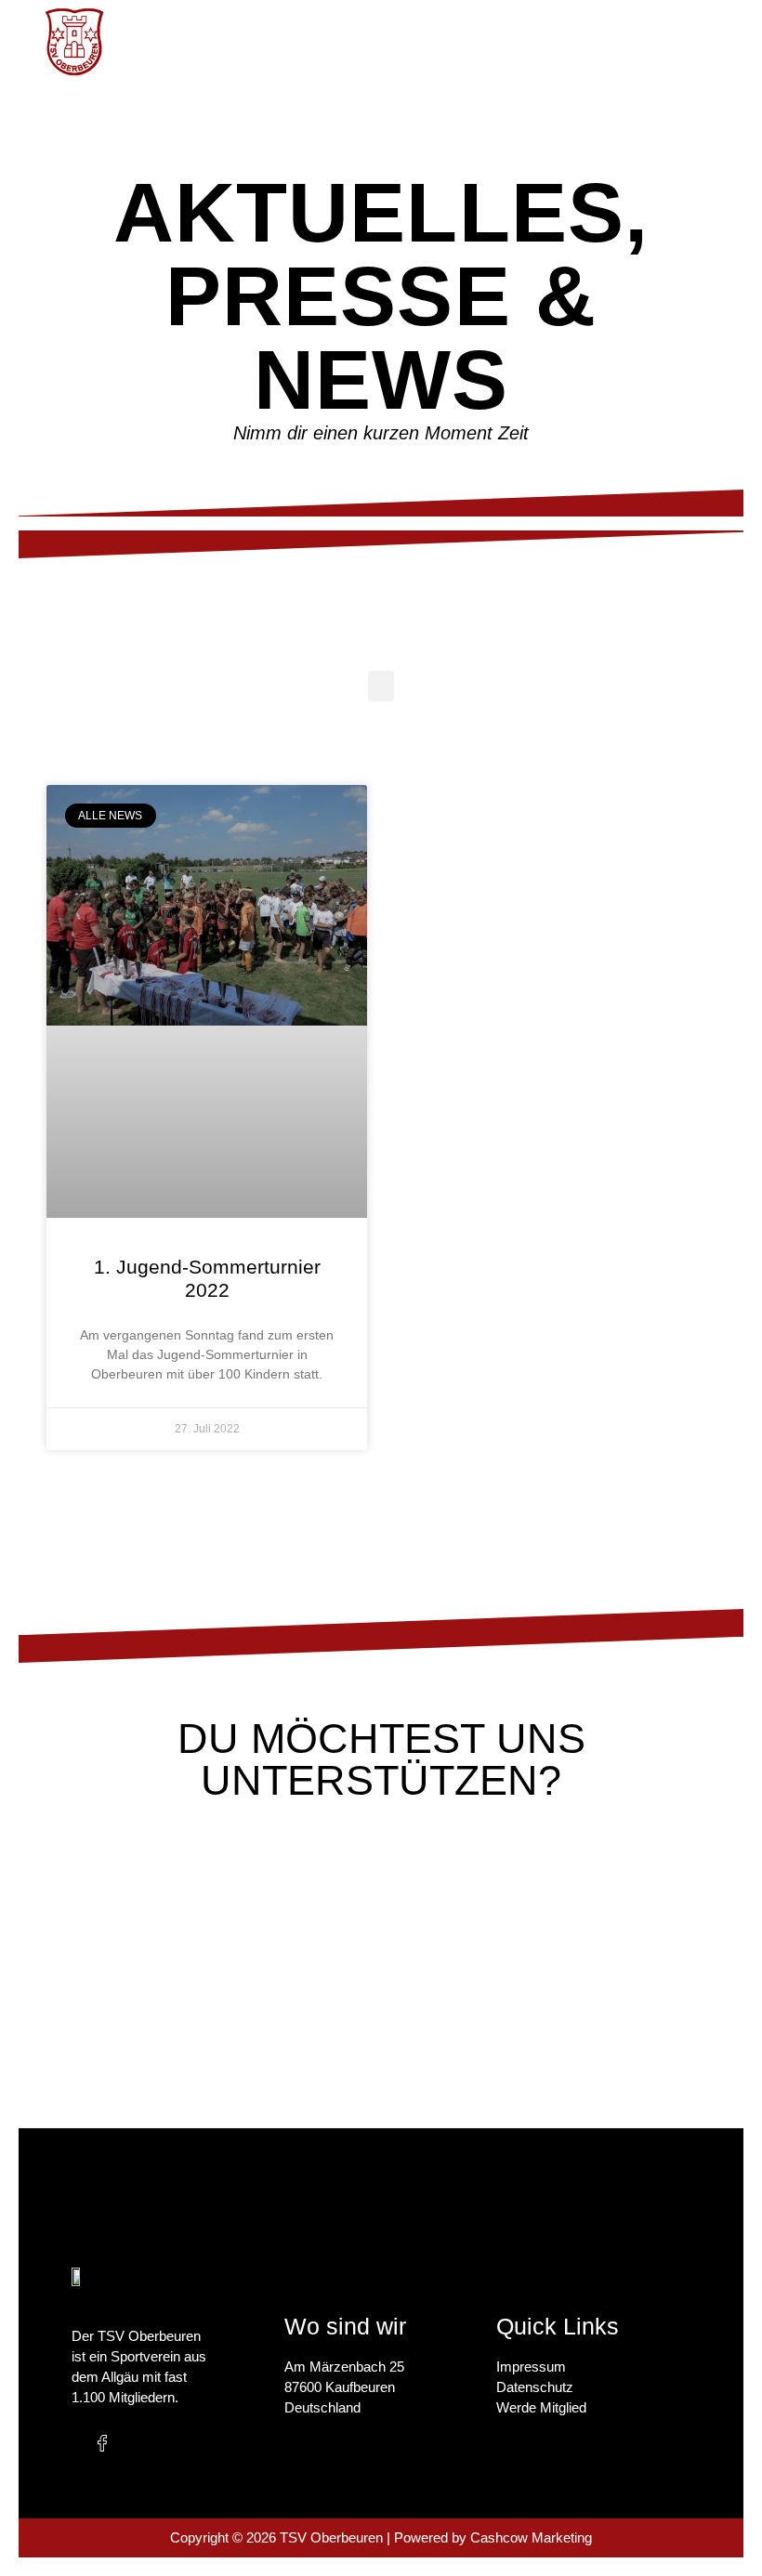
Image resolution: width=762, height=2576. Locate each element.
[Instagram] (140, 2443)
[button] (539, 42)
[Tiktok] (178, 2443)
